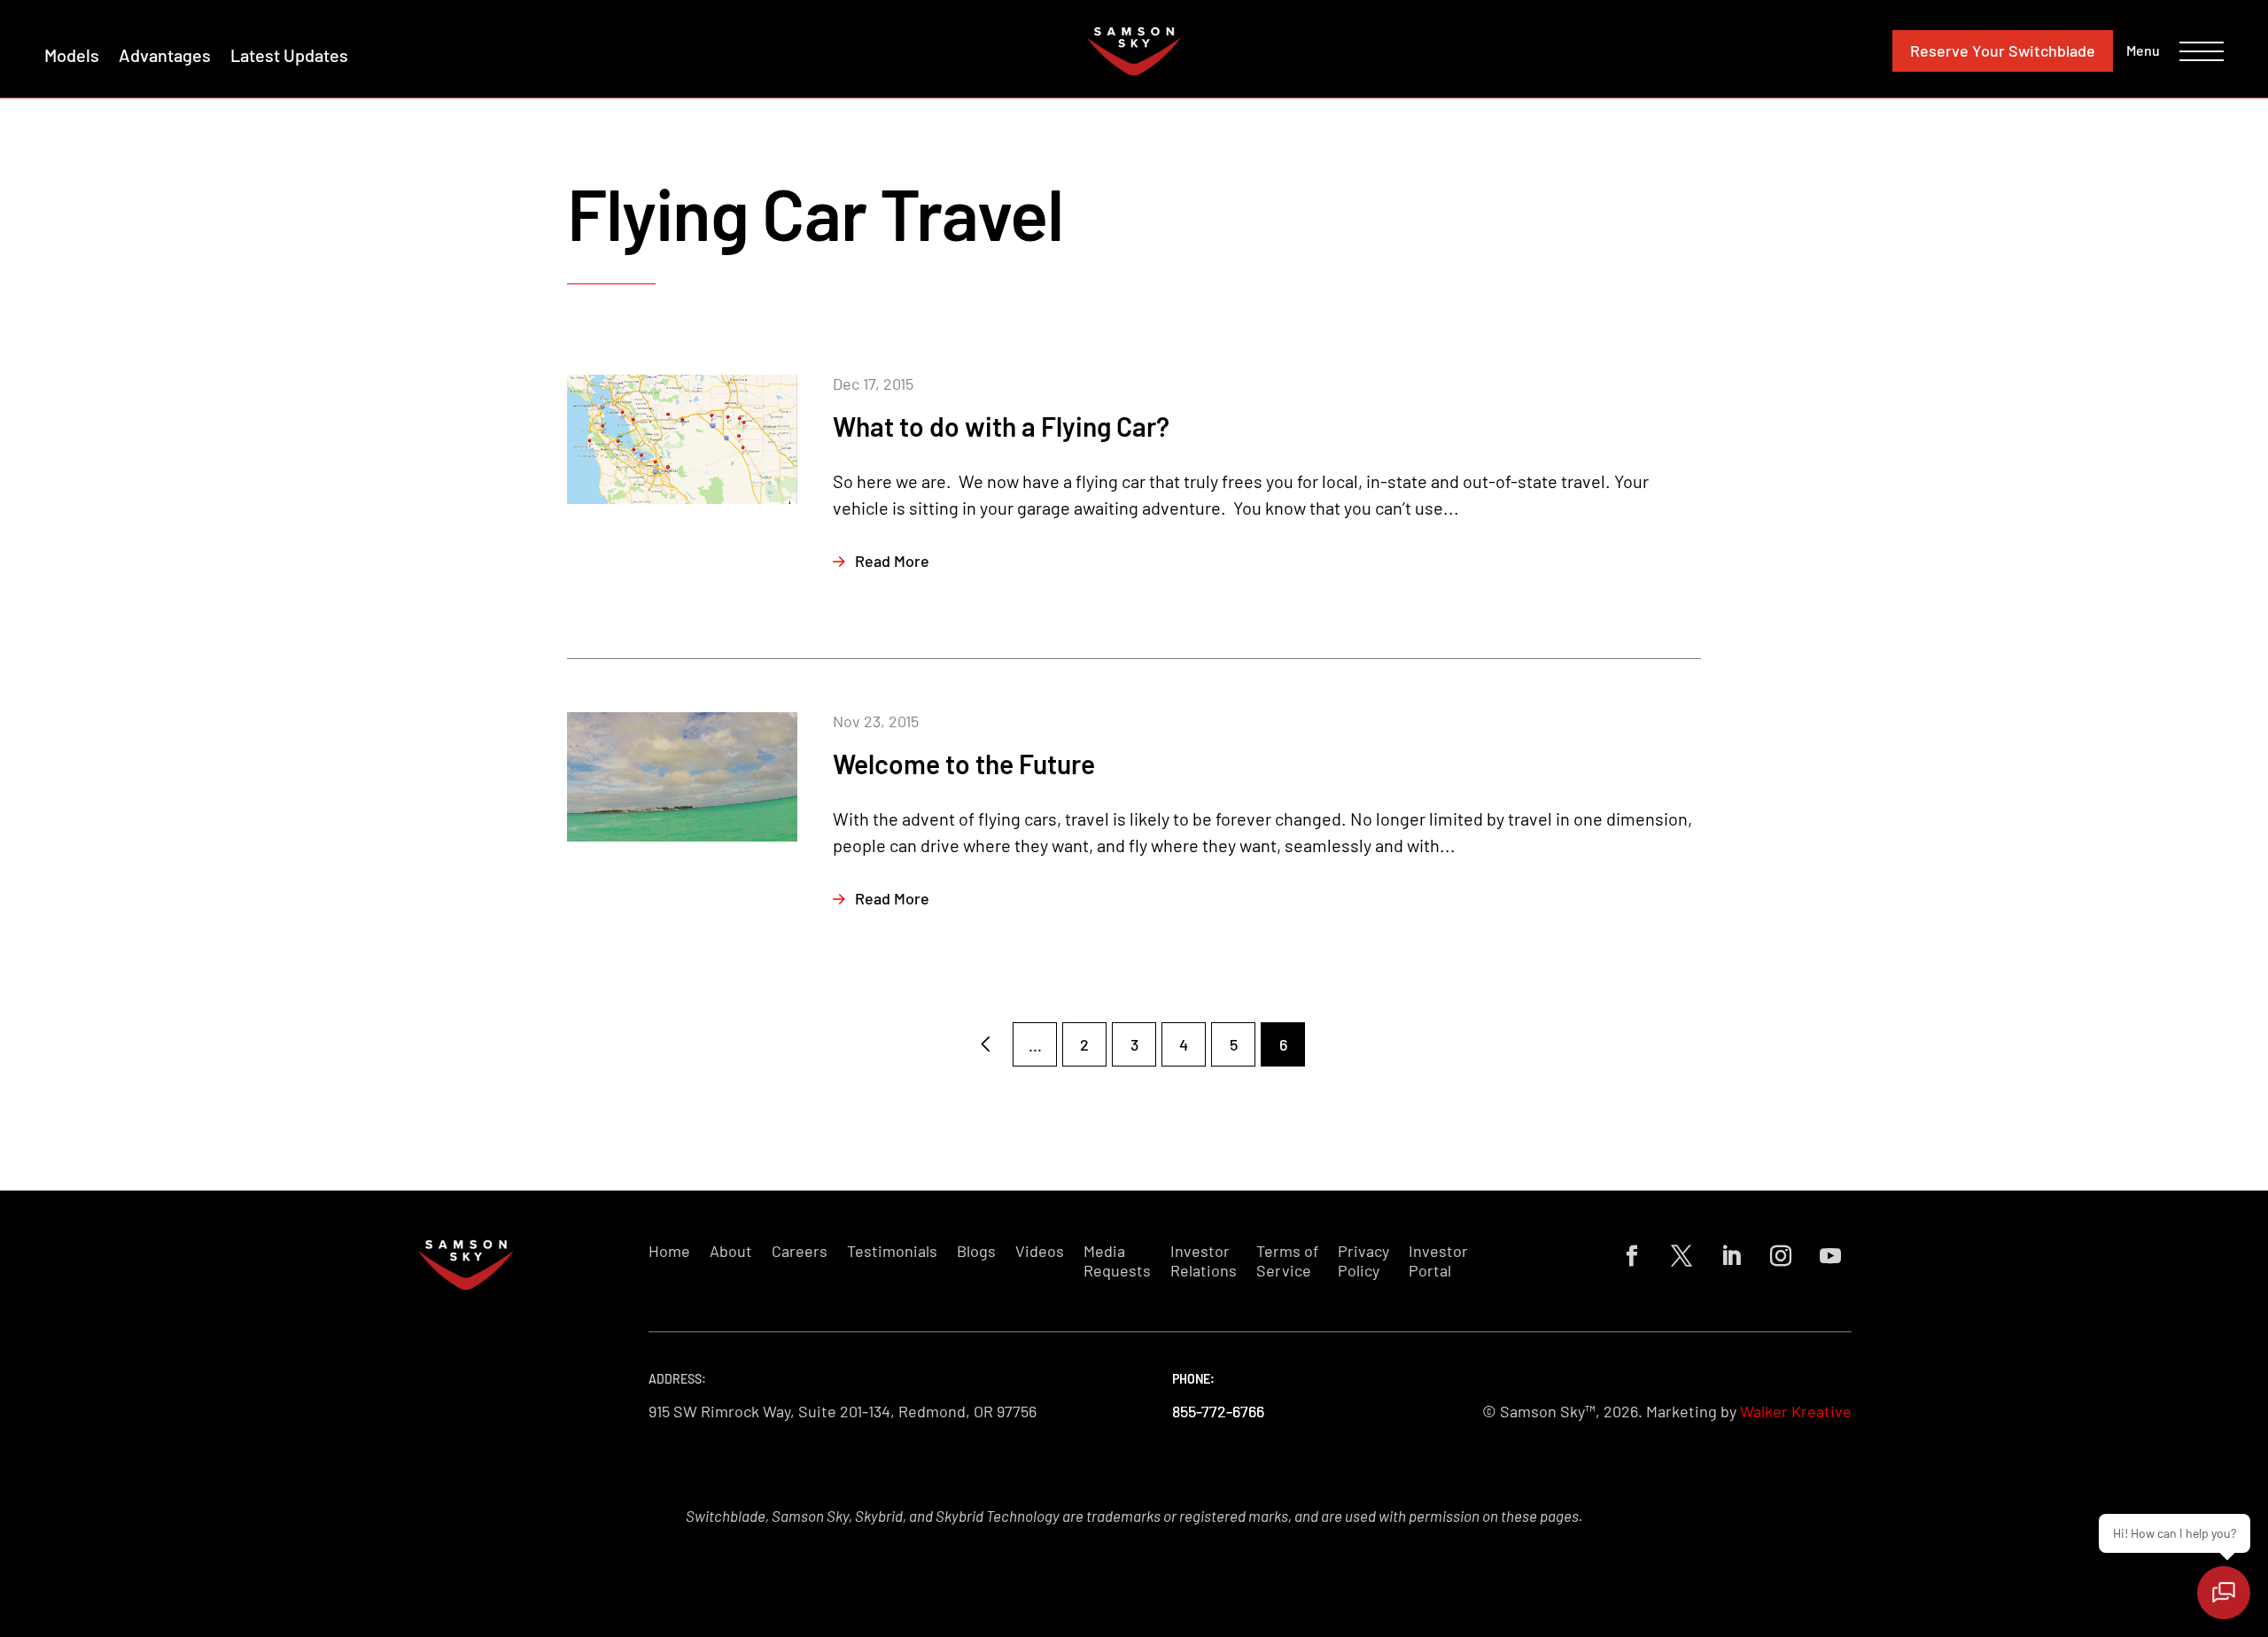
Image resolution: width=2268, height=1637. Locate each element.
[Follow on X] (1682, 1256)
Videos (1040, 1251)
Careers (800, 1251)
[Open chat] (2224, 1593)
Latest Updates (289, 55)
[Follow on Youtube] (1830, 1256)
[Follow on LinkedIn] (1731, 1256)
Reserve (2003, 50)
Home (669, 1251)
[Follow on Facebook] (1632, 1256)
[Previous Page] (985, 1044)
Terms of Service (1287, 1261)
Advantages (165, 55)
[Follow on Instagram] (1781, 1256)
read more (892, 561)
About (731, 1251)
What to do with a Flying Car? (1001, 426)
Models (72, 55)
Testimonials (892, 1251)
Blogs (976, 1251)
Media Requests (1117, 1261)
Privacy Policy (1363, 1261)
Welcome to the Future (964, 764)
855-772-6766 (1218, 1411)
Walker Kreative (1796, 1411)
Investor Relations (1204, 1261)
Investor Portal (1438, 1261)
